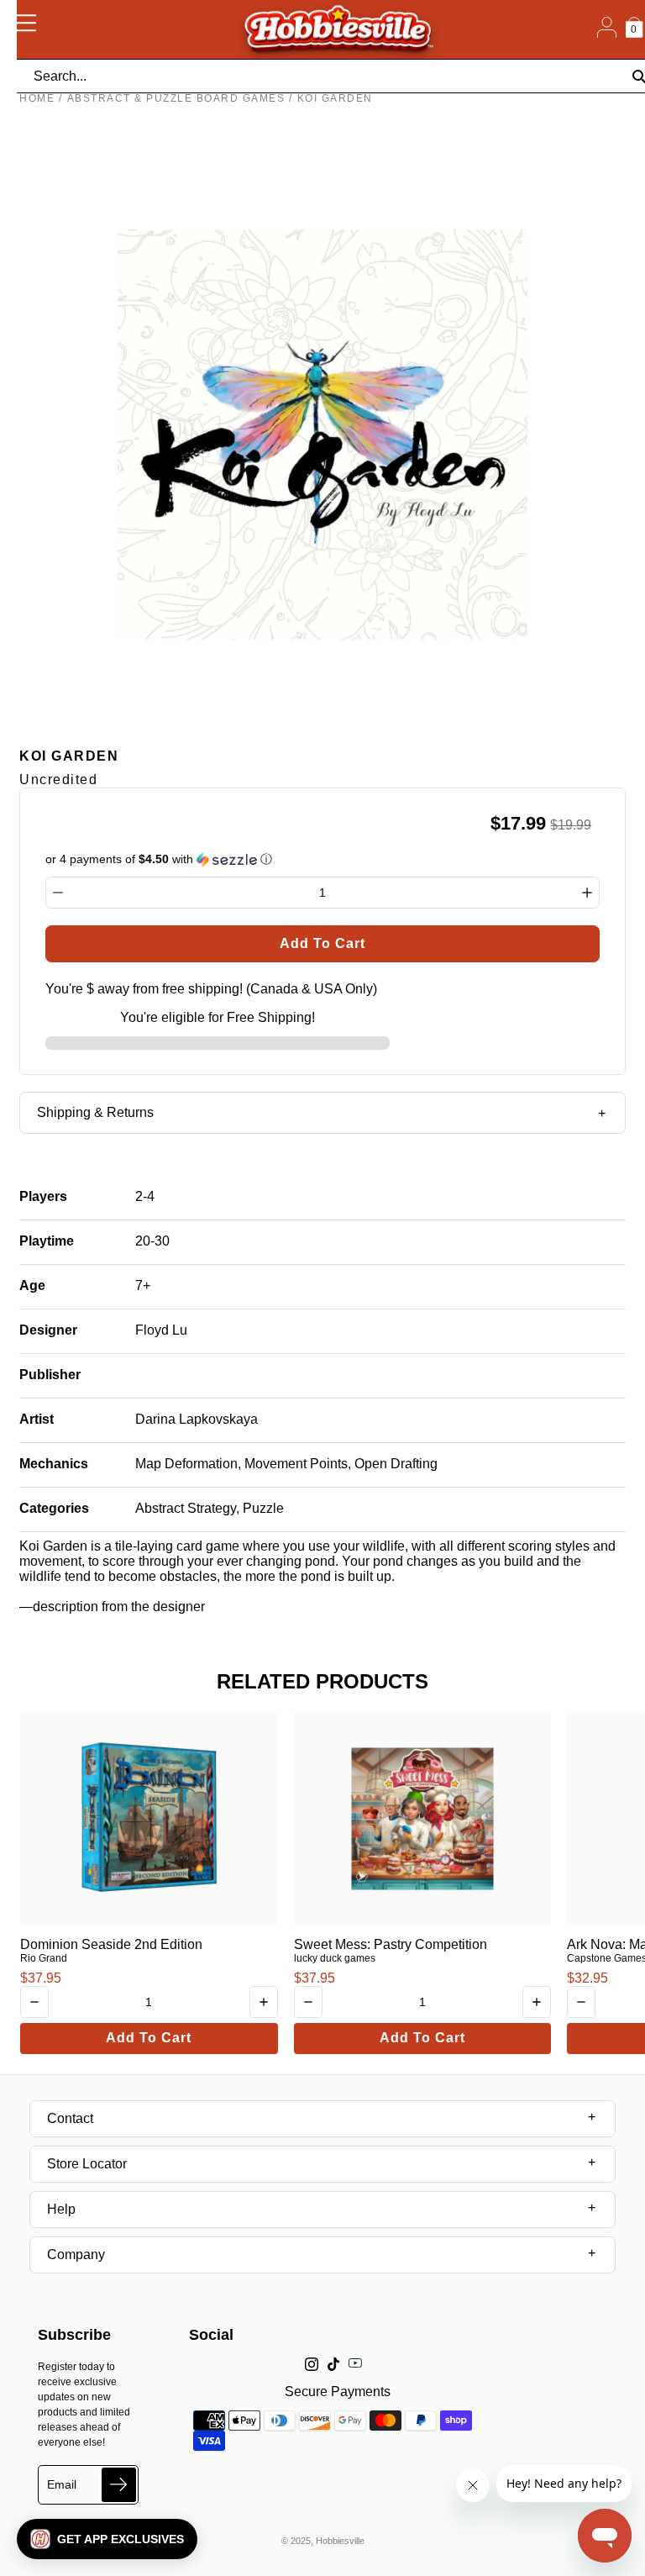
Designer (48, 1330)
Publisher (50, 1375)
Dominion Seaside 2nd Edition (111, 1944)
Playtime (47, 1241)
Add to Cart (149, 2038)
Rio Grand (44, 1958)
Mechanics (54, 1464)
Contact (70, 2118)
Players (43, 1196)
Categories (54, 1508)
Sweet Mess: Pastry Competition (391, 1944)
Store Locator (87, 2164)
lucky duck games (335, 1958)
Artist (37, 1419)
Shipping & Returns (95, 1112)
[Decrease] (58, 893)
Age (32, 1285)
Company (76, 2255)
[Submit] (119, 2485)
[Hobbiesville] (338, 29)
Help (61, 2209)
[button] (107, 2539)
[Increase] (587, 893)
